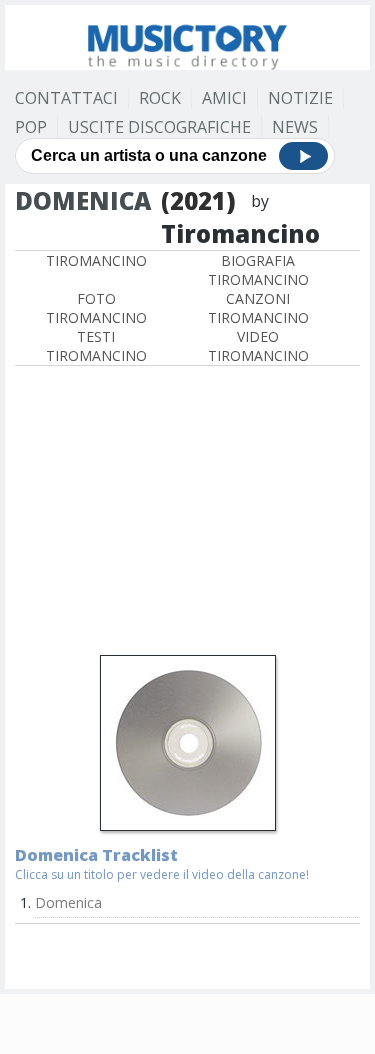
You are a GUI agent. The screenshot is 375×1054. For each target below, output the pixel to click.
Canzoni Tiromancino (258, 308)
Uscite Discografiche (159, 127)
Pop (31, 127)
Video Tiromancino (258, 346)
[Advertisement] (187, 513)
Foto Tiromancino (96, 308)
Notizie (300, 98)
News (295, 127)
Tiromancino (96, 260)
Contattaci (66, 98)
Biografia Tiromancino (258, 270)
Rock (160, 98)
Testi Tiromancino (96, 346)
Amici (224, 98)
